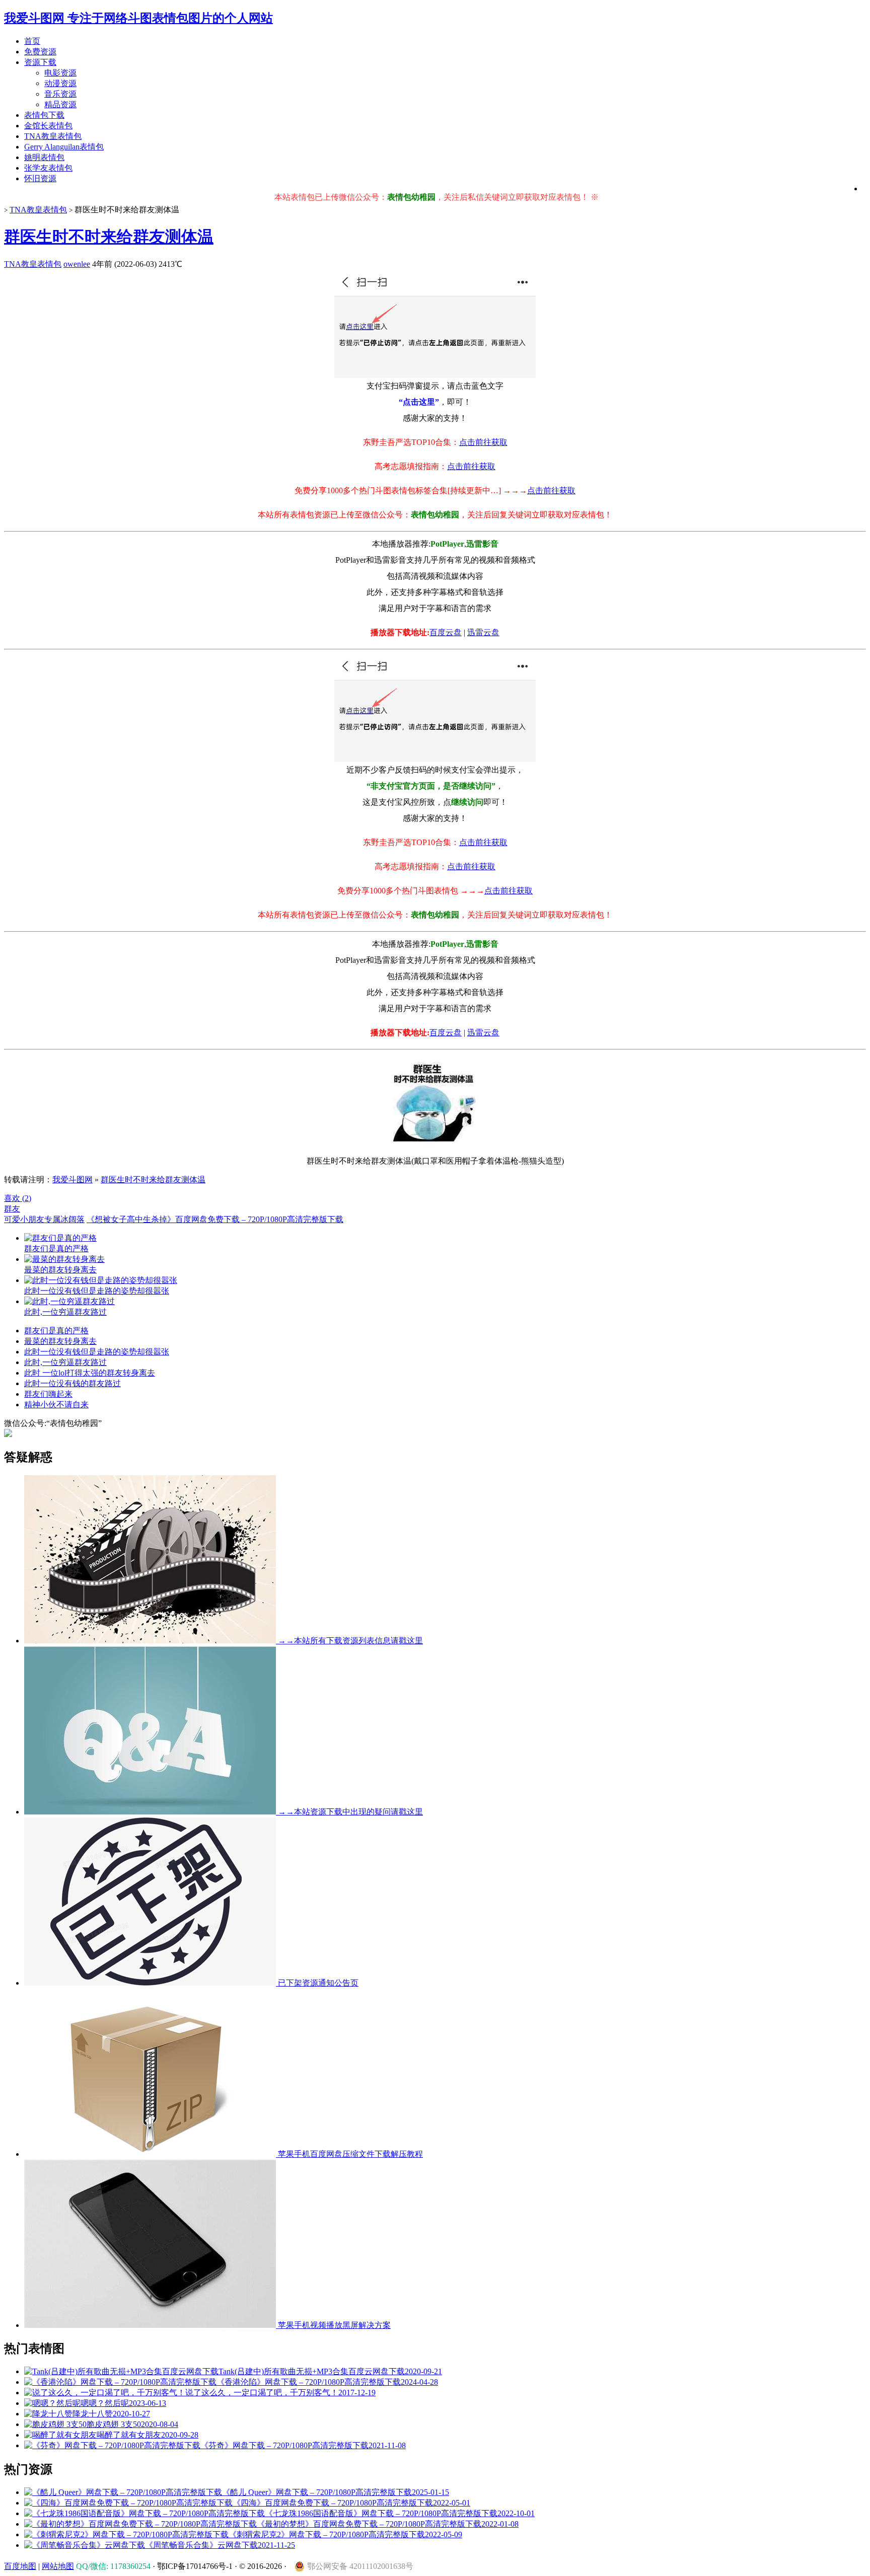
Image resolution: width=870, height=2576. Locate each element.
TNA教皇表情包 (53, 136)
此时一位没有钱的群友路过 (72, 1383)
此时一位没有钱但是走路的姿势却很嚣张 (97, 1352)
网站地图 (58, 2566)
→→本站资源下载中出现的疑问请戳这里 (349, 1812)
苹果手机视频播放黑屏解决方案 (333, 2325)
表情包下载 (44, 115)
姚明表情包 (44, 157)
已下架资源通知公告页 (317, 1983)
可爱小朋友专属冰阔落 (44, 1219)
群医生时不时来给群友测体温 (109, 237)
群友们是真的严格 (56, 1331)
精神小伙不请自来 (56, 1405)
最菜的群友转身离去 (60, 1341)
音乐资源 (60, 94)
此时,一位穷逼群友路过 (65, 1362)
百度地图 (20, 2566)
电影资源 (60, 73)
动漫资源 (60, 83)
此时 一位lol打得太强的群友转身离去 (90, 1373)
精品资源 (60, 104)
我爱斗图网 (72, 1180)
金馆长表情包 (48, 126)
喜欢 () (18, 1198)
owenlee (77, 264)
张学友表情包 (48, 168)
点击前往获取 (483, 442)
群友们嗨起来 (48, 1394)
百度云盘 (446, 632)
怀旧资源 (40, 178)
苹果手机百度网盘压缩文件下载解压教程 (349, 2154)
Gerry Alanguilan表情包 (64, 147)
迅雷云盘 (483, 632)
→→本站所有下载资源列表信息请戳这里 (349, 1641)
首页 (32, 41)
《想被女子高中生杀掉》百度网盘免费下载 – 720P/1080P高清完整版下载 (215, 1219)
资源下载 (40, 62)
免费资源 (40, 52)
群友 (12, 1209)
